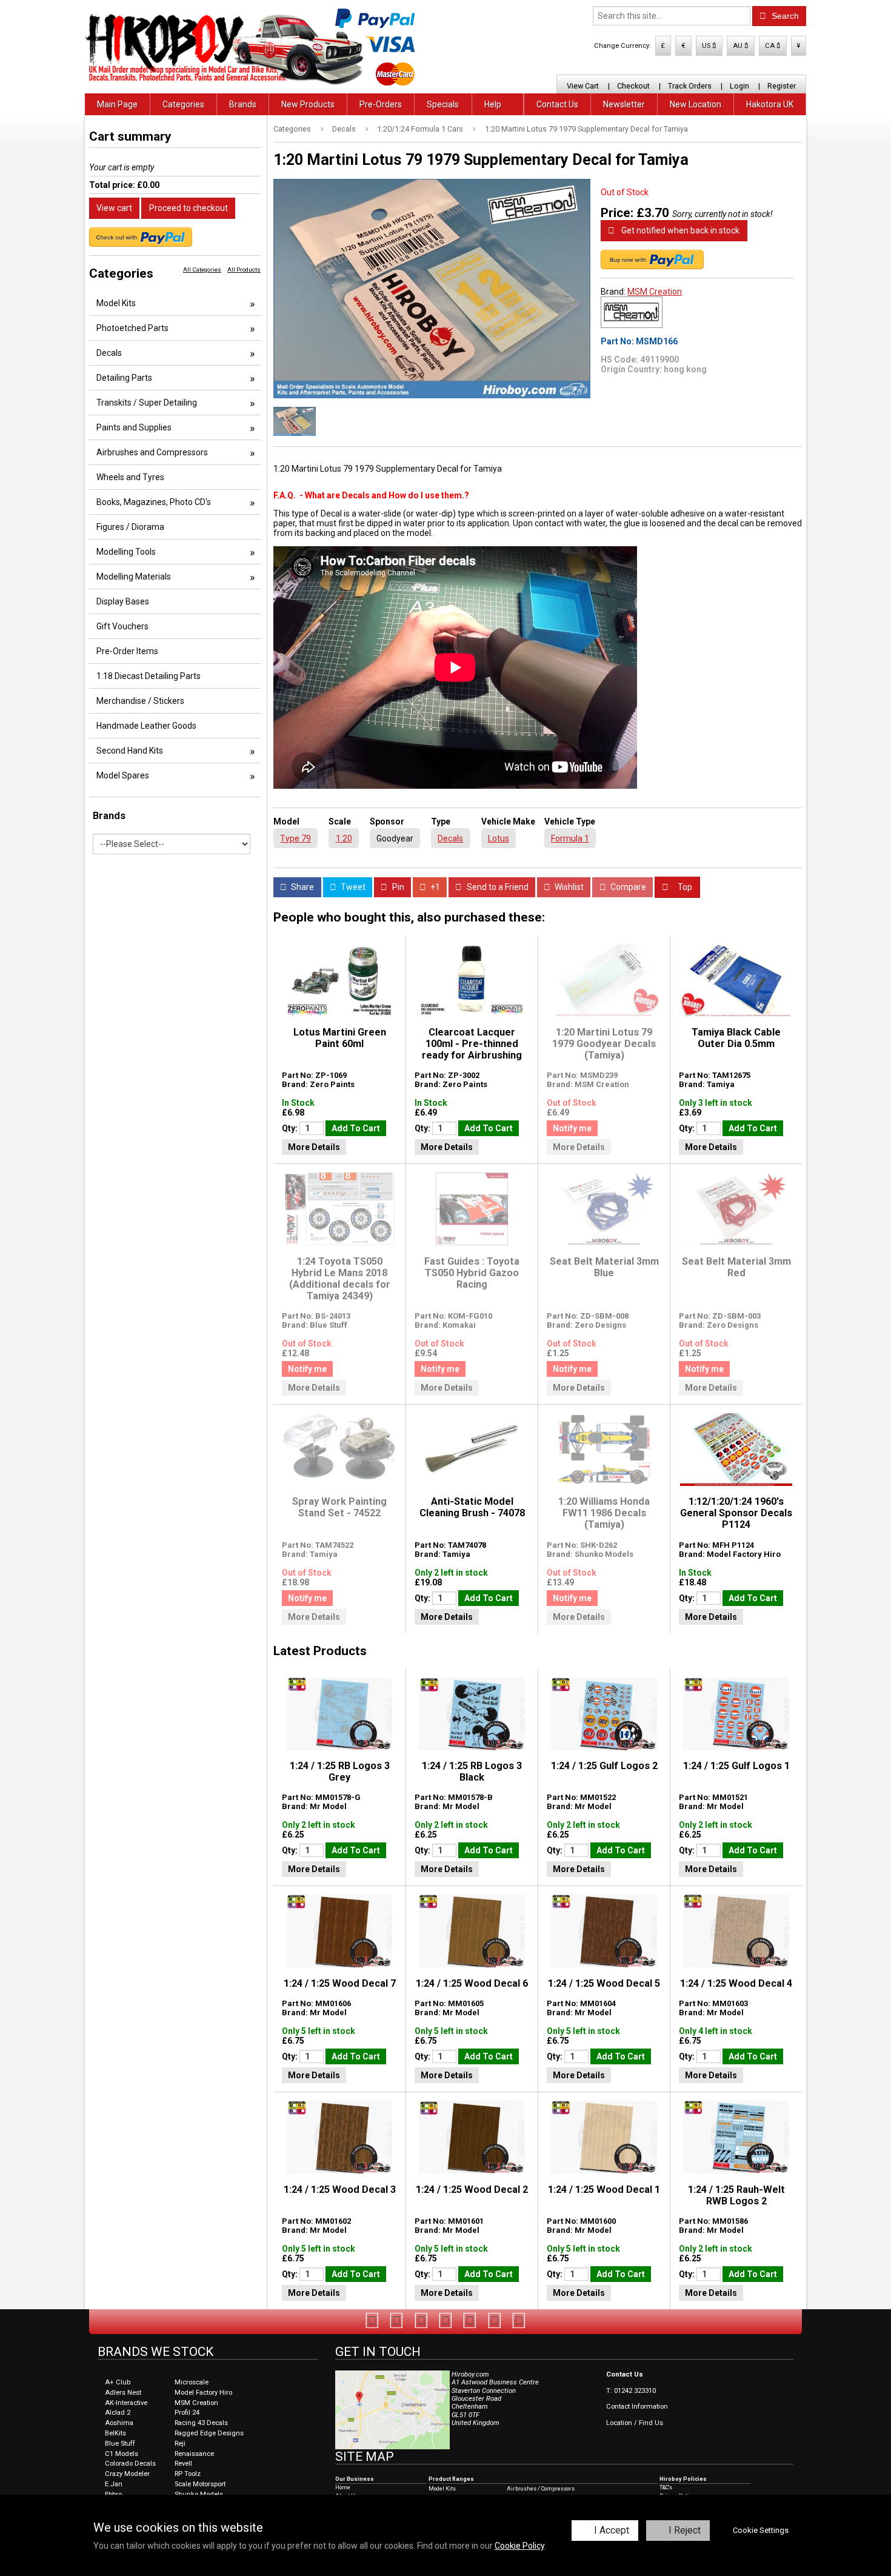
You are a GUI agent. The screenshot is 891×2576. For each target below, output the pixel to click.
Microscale (192, 2382)
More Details (314, 1147)
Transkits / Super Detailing (147, 403)
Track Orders (690, 86)
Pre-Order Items (127, 651)
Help (493, 104)
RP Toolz (188, 2474)
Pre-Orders (381, 104)
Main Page (117, 104)
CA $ (773, 46)
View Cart (583, 86)
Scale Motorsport (200, 2484)
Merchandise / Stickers (140, 701)
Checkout (633, 86)
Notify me (572, 1128)
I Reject (685, 2530)
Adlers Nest (123, 2393)
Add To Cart (356, 1128)
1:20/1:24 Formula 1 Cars (420, 129)
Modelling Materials (134, 577)
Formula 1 (570, 838)
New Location (696, 104)
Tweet (352, 887)
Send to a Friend (497, 887)
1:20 (344, 838)
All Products (244, 269)
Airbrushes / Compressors (541, 2489)
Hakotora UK (770, 104)
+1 (434, 887)
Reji (180, 2444)
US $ (709, 46)
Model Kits (116, 303)
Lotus (499, 838)
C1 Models (122, 2454)
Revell (183, 2464)
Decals (344, 129)
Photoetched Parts (132, 328)
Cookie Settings (761, 2530)
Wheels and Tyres (130, 477)
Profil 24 (187, 2413)
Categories (183, 104)
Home (343, 2487)
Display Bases (123, 601)
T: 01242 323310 (631, 2391)
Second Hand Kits (130, 751)
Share (302, 887)
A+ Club (118, 2382)
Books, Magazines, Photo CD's (154, 502)
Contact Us (557, 104)
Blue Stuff (120, 2444)
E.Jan (114, 2484)
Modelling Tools (126, 552)
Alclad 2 (118, 2413)
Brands (243, 104)
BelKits (115, 2433)
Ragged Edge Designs (209, 2433)
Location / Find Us (635, 2423)
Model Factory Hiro (203, 2393)
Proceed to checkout (189, 208)
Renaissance (194, 2454)
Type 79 (295, 838)
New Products (308, 104)
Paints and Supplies (134, 427)
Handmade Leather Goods (146, 726)
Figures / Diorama (130, 527)
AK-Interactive (126, 2403)
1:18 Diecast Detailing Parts (148, 676)
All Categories (202, 269)
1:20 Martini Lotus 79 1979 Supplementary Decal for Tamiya (586, 129)
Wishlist (568, 887)
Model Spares (123, 775)
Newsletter (624, 104)
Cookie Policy (519, 2546)
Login (739, 86)
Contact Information (637, 2407)
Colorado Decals (130, 2464)
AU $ (741, 46)
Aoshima (119, 2423)
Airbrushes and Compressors (152, 452)
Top (684, 887)
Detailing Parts (124, 378)
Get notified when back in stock (679, 230)
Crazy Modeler (127, 2474)
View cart (114, 208)
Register (782, 86)
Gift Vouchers (122, 626)
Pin (397, 887)
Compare (627, 887)
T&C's (666, 2487)
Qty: (291, 1128)
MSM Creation (655, 292)
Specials (443, 104)
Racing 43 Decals (201, 2423)
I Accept (612, 2530)
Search (784, 16)
